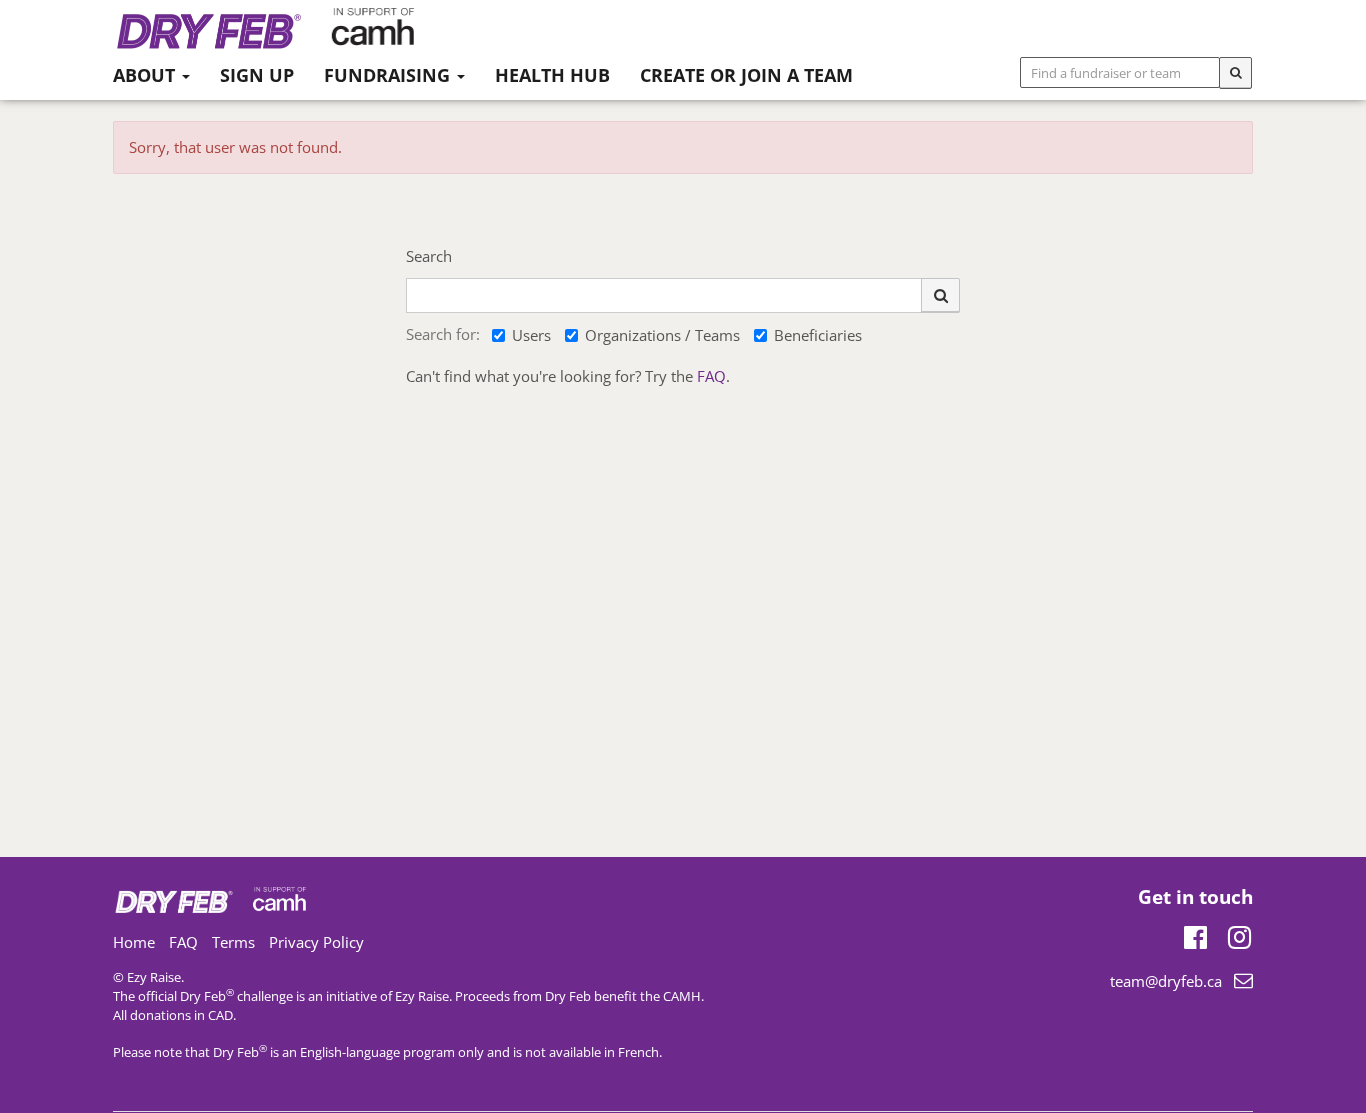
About (146, 75)
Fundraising (389, 75)
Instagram (1239, 934)
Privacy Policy (316, 942)
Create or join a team (746, 75)
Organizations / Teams (662, 335)
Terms (233, 942)
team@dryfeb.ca (1166, 981)
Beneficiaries (818, 335)
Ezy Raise (422, 996)
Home (134, 942)
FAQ (711, 376)
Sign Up (257, 75)
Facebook (1195, 934)
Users (531, 335)
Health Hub (552, 75)
